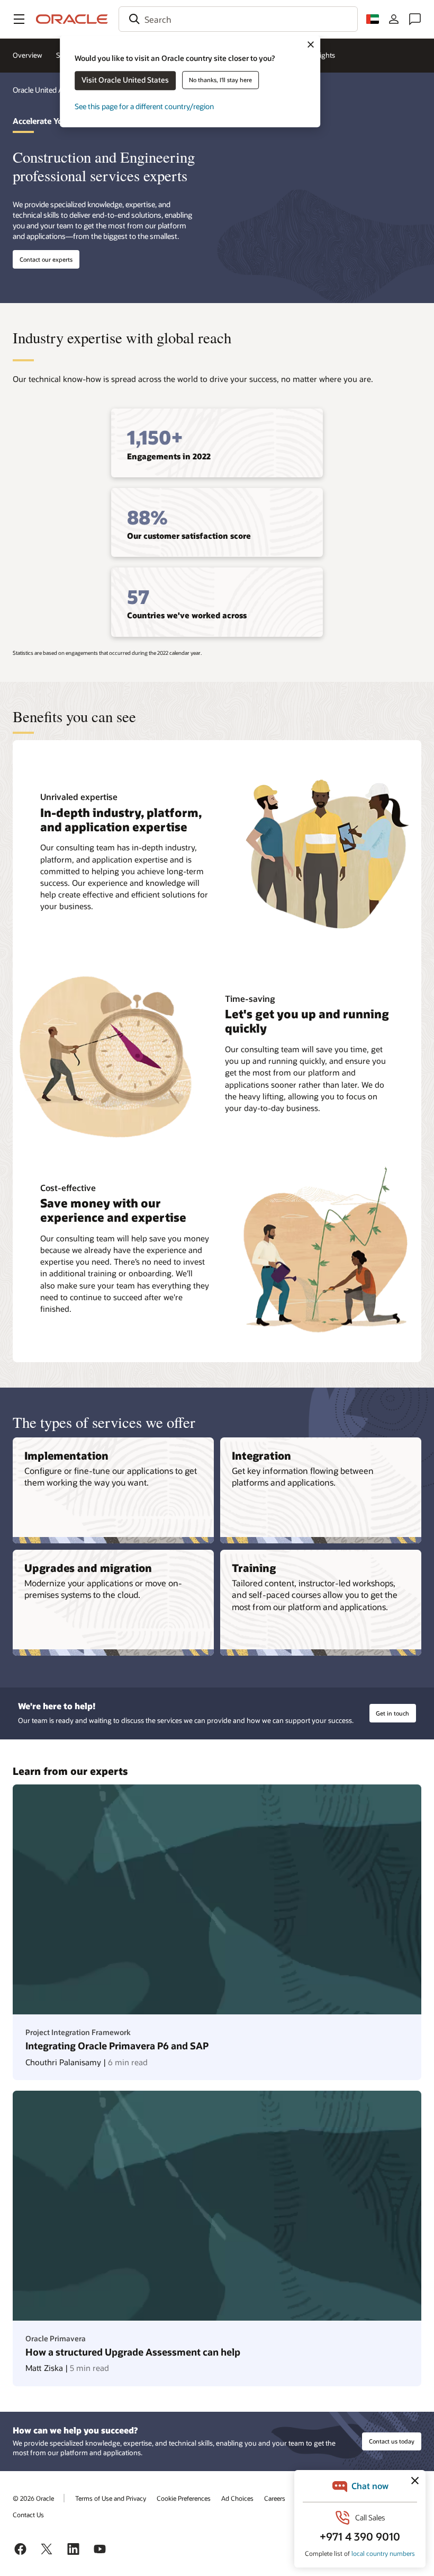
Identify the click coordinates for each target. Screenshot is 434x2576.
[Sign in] (394, 19)
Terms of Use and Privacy (111, 2498)
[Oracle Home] (72, 19)
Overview (28, 55)
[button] (19, 19)
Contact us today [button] (392, 2441)
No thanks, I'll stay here (220, 80)
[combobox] (238, 19)
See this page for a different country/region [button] (144, 106)
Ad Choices (237, 2498)
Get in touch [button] (392, 1713)
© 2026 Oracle (33, 2498)
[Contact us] (415, 19)
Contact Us (28, 2515)
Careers (275, 2498)
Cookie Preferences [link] (184, 2498)
